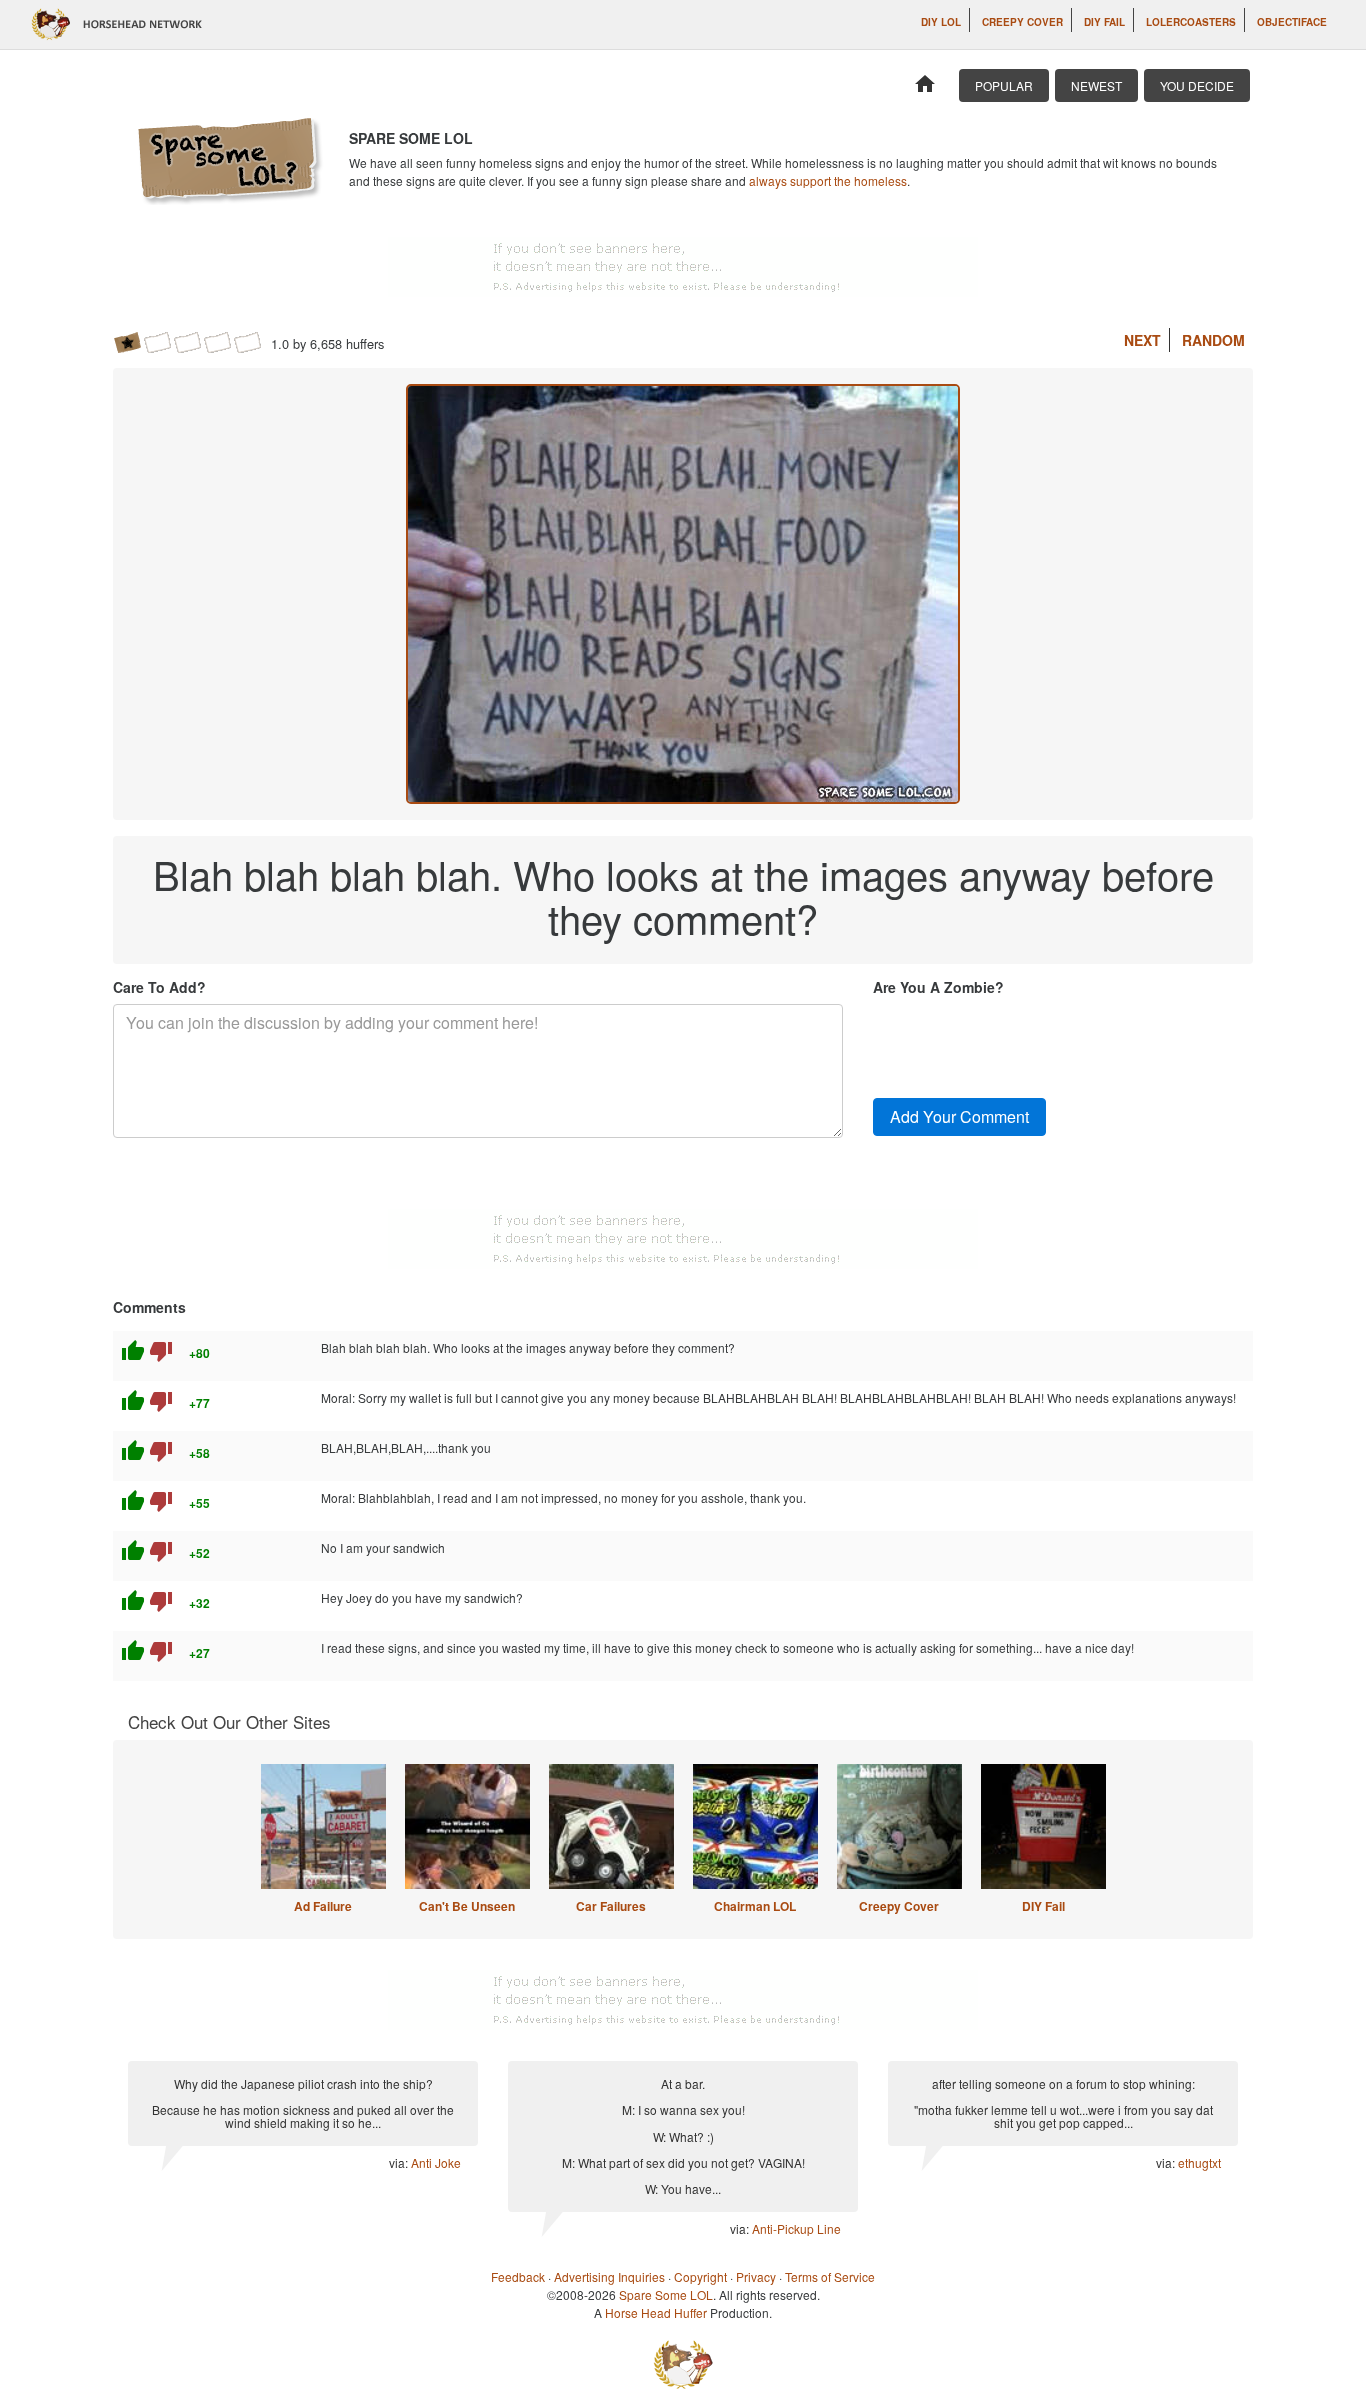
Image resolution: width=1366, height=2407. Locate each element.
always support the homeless (828, 180)
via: (400, 2162)
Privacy (756, 2276)
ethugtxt (1199, 2162)
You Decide (1197, 85)
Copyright (700, 2276)
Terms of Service (830, 2276)
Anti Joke (436, 2162)
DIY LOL (941, 22)
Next (1142, 340)
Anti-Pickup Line (796, 2228)
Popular (1004, 85)
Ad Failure (323, 1906)
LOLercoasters (1191, 22)
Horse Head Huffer (656, 2312)
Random (1213, 340)
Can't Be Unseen (467, 1906)
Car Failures (611, 1906)
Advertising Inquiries (609, 2276)
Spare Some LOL (666, 2294)
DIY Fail (1104, 22)
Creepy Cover (1022, 22)
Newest (1096, 85)
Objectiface (1292, 22)
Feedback (518, 2276)
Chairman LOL (755, 1906)
